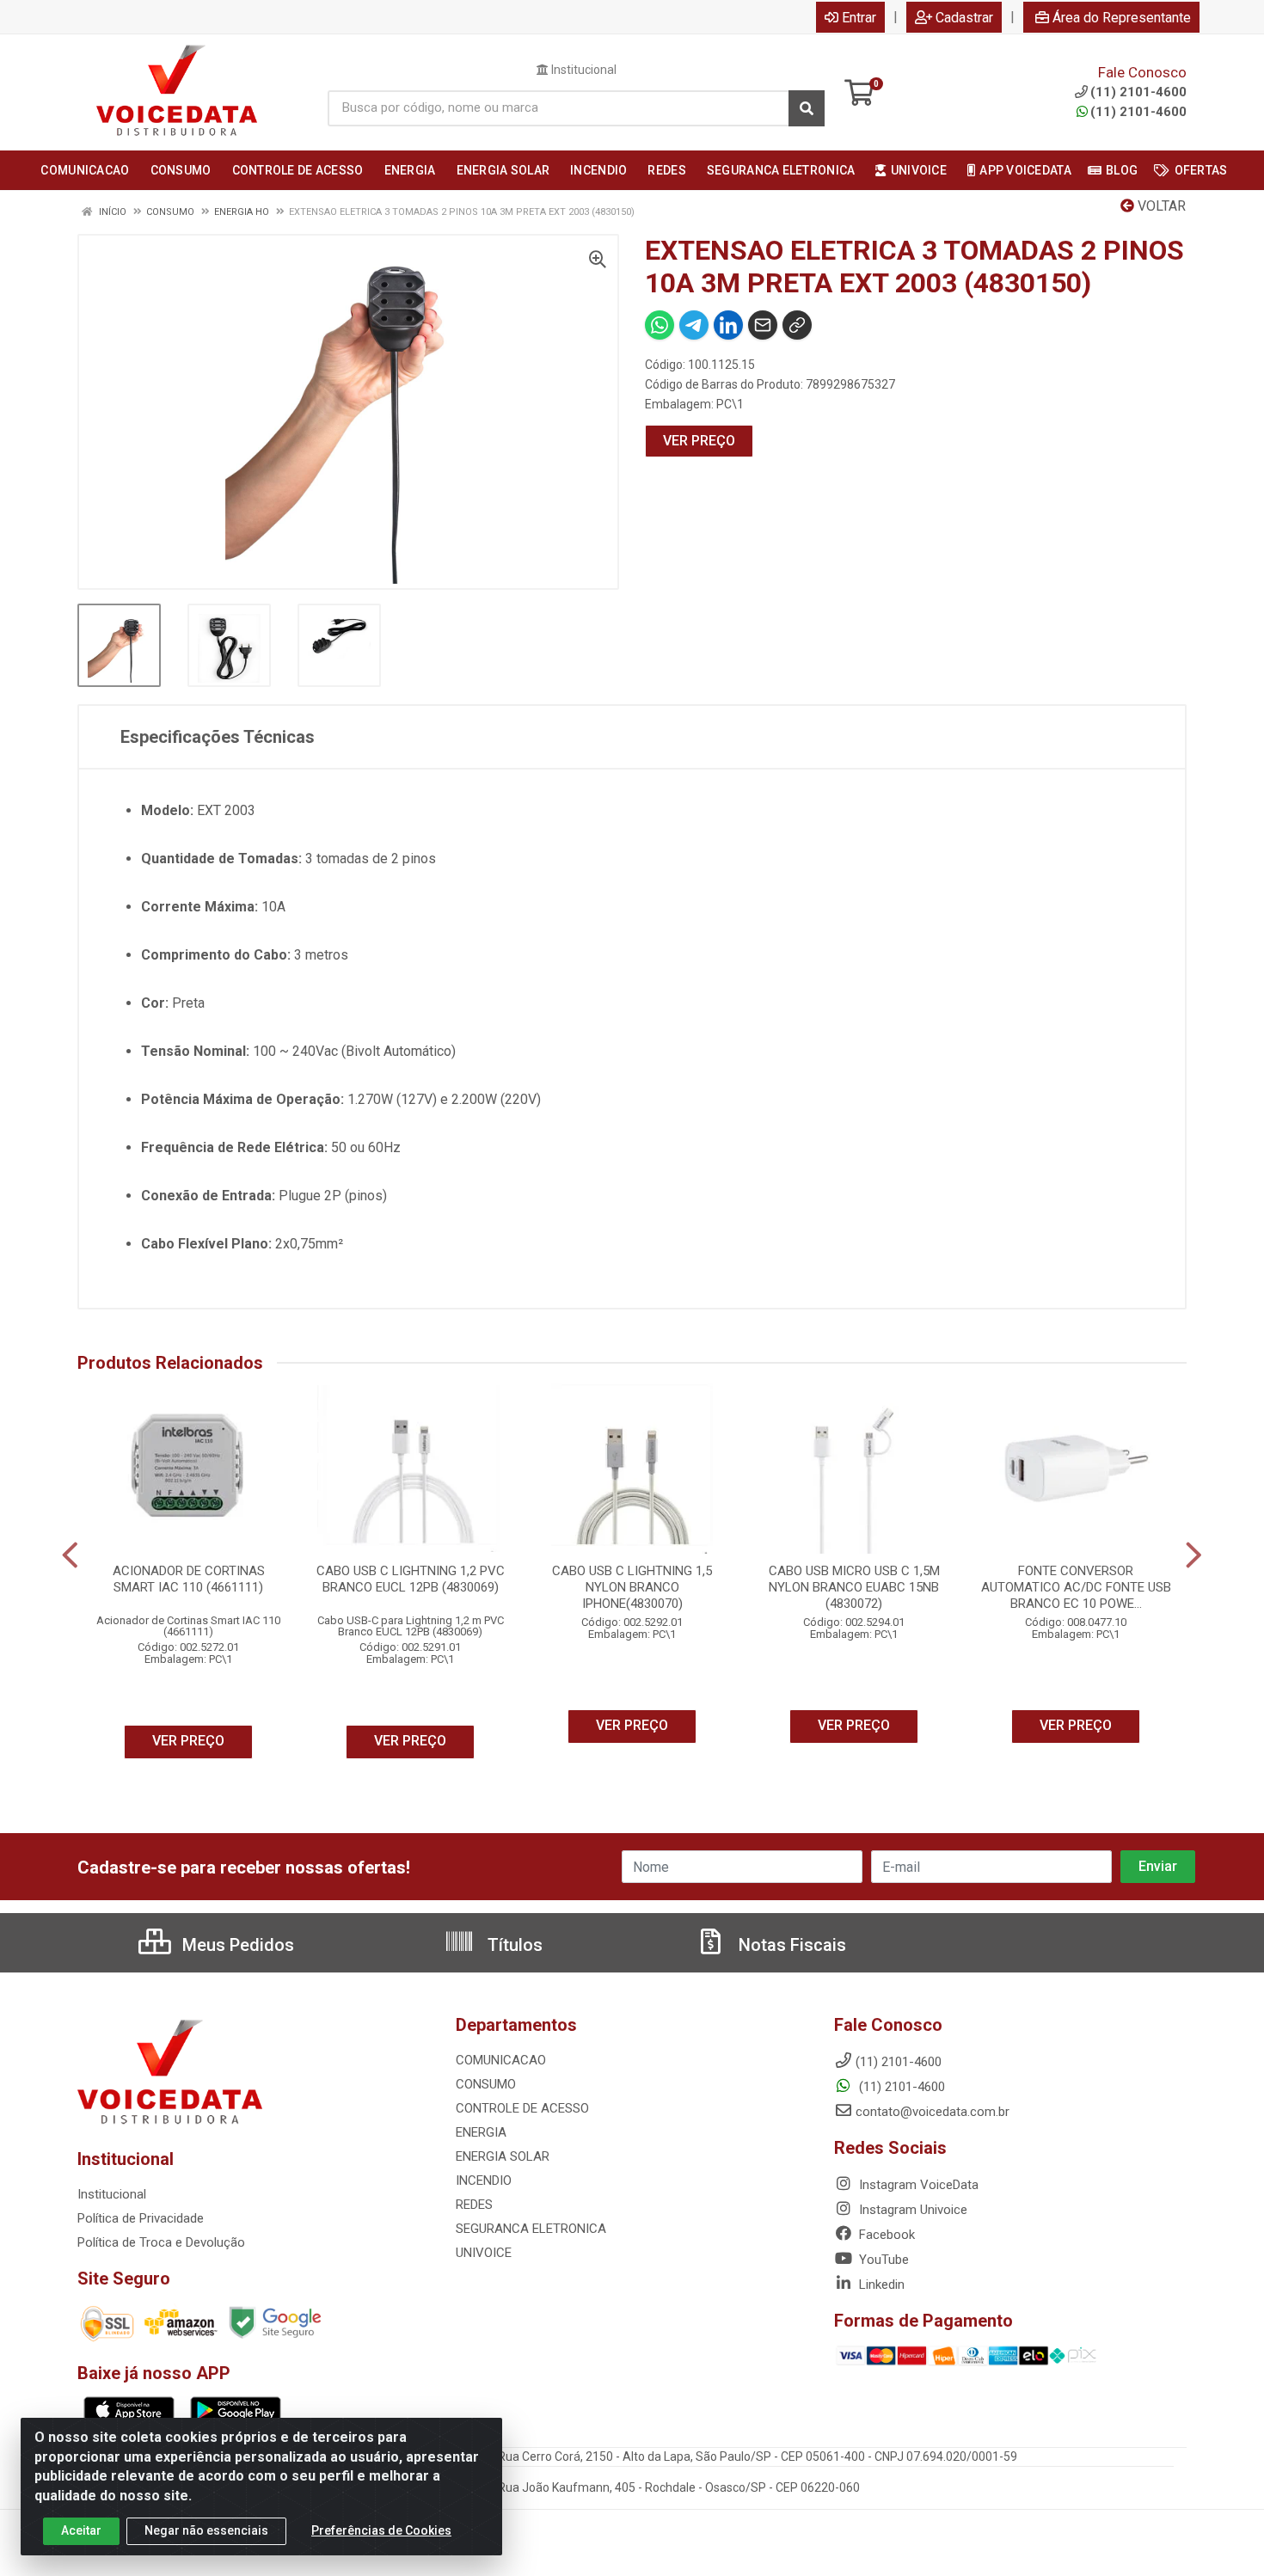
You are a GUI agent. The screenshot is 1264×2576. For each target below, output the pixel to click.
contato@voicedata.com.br (933, 2112)
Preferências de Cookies (381, 2530)
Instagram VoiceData (917, 2185)
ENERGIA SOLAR (503, 2156)
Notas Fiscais (790, 1945)
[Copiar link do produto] (797, 325)
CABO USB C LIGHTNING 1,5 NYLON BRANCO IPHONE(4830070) (632, 1587)
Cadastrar (964, 18)
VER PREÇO (699, 441)
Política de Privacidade (141, 2218)
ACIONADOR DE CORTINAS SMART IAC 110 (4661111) (189, 1579)
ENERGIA (481, 2132)
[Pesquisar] (807, 108)
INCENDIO (484, 2180)
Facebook (885, 2235)
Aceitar (81, 2530)
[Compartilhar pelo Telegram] (694, 325)
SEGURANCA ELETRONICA (531, 2229)
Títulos (513, 1945)
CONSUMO (486, 2084)
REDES (474, 2205)
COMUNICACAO (501, 2060)
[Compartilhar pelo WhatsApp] (660, 325)
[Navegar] (70, 1555)
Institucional (583, 70)
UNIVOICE (484, 2253)
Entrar (859, 18)
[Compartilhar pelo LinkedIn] (728, 325)
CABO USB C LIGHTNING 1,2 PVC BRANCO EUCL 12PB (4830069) (411, 1579)
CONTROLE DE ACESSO (522, 2108)
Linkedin (880, 2285)
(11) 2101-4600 (1138, 112)
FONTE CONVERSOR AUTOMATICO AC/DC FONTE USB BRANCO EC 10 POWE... (1076, 1587)
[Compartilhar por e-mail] (763, 325)
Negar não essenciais (206, 2530)
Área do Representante (1122, 18)
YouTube (882, 2260)
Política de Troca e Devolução (161, 2242)
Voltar (1160, 206)
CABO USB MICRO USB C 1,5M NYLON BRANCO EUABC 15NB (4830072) (854, 1587)
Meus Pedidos (236, 1945)
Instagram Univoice (911, 2210)
